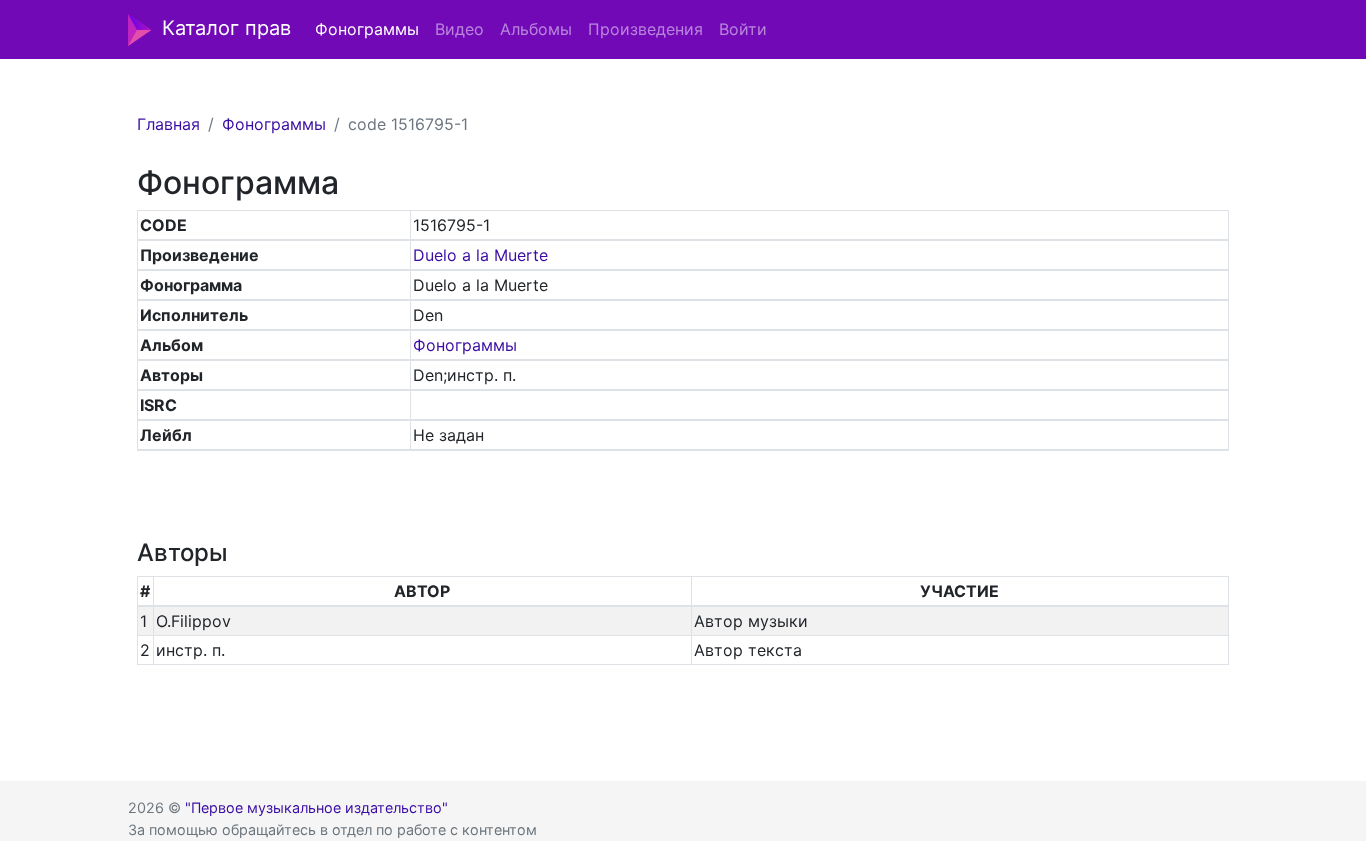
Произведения (645, 29)
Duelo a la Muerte (480, 255)
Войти (743, 29)
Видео (459, 29)
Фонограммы (367, 29)
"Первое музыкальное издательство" (316, 807)
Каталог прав (226, 28)
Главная (168, 124)
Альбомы (536, 29)
